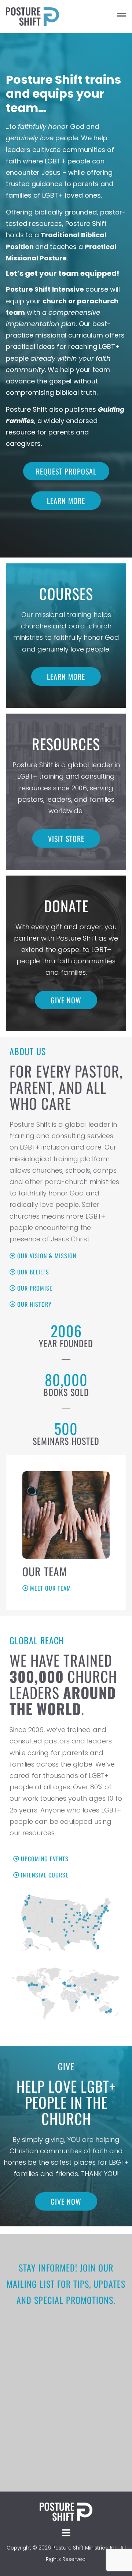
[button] (96, 17)
